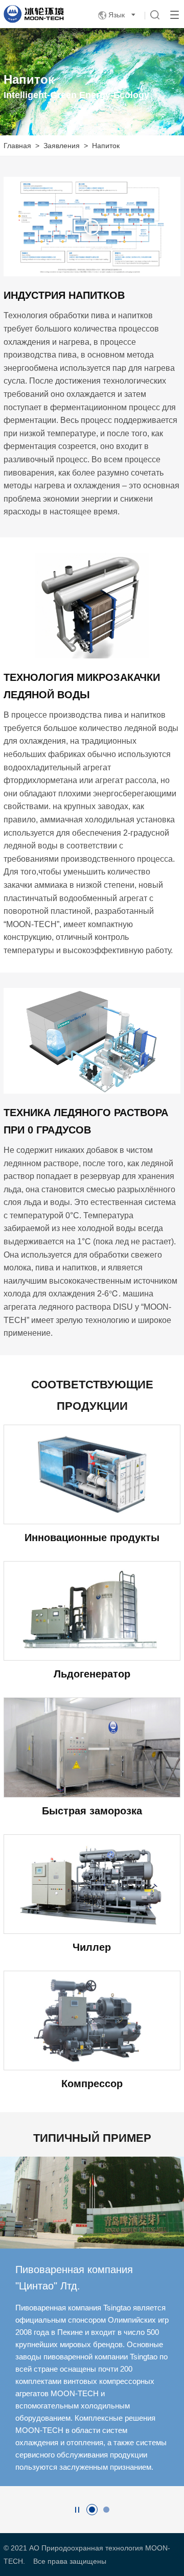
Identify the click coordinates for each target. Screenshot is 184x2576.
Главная (17, 146)
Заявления (62, 146)
